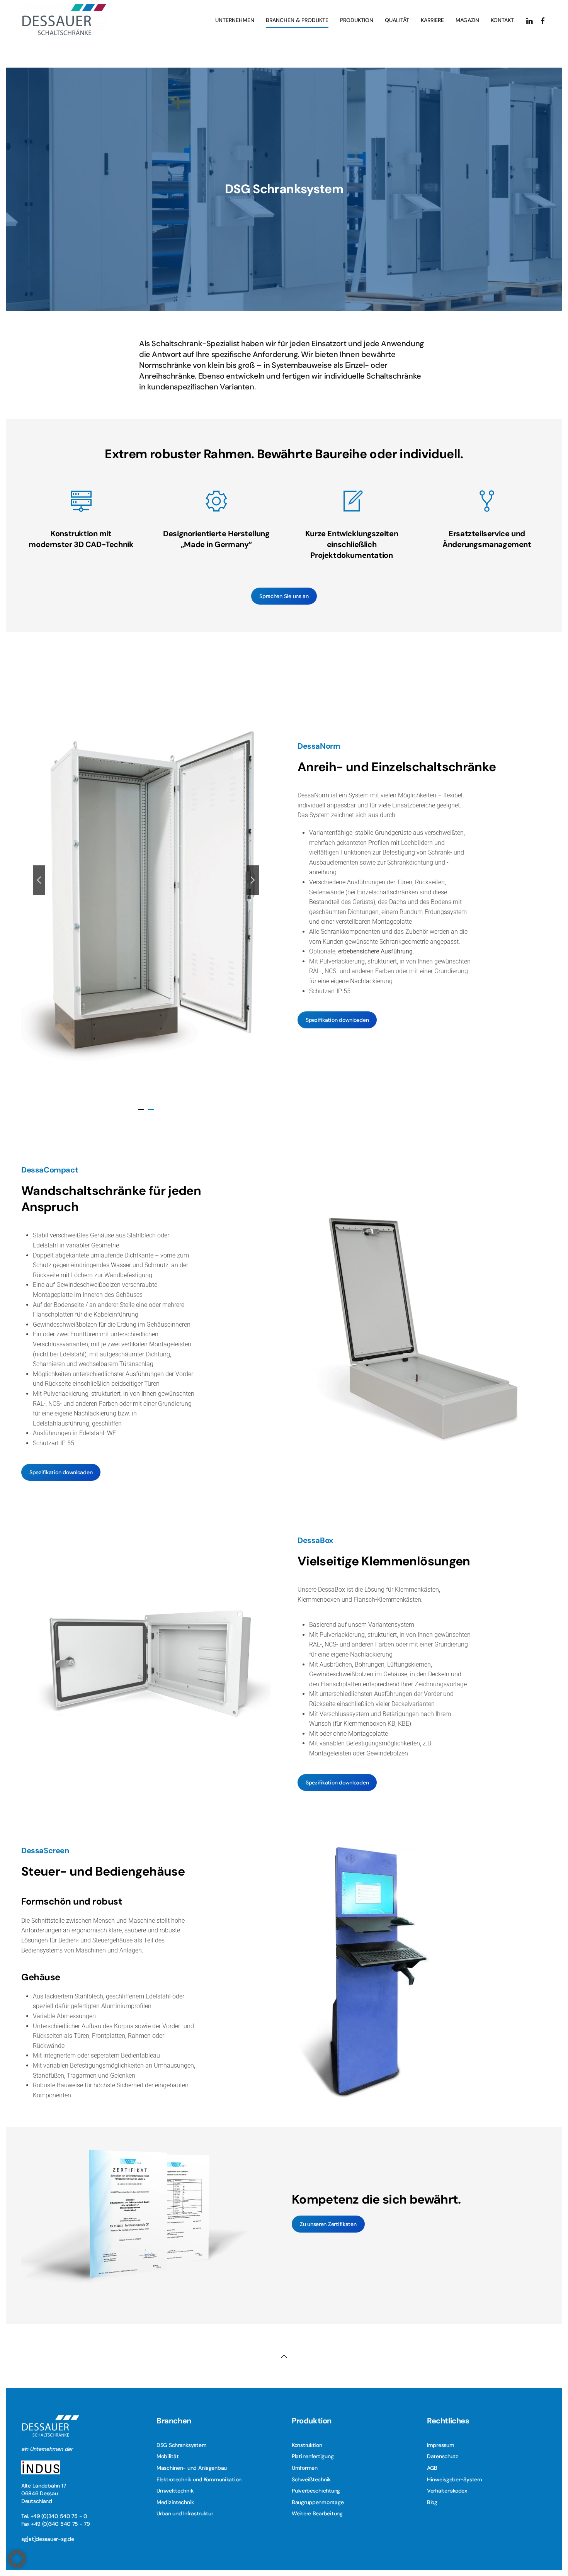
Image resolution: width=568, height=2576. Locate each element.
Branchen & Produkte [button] (297, 20)
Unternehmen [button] (235, 20)
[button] (39, 880)
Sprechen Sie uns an (284, 596)
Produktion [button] (357, 20)
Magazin (467, 20)
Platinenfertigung (313, 2456)
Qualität (397, 20)
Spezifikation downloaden (337, 1020)
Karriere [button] (432, 20)
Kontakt (502, 20)
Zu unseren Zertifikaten (328, 2224)
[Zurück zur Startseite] (64, 20)
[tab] (141, 1110)
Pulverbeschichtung (316, 2491)
